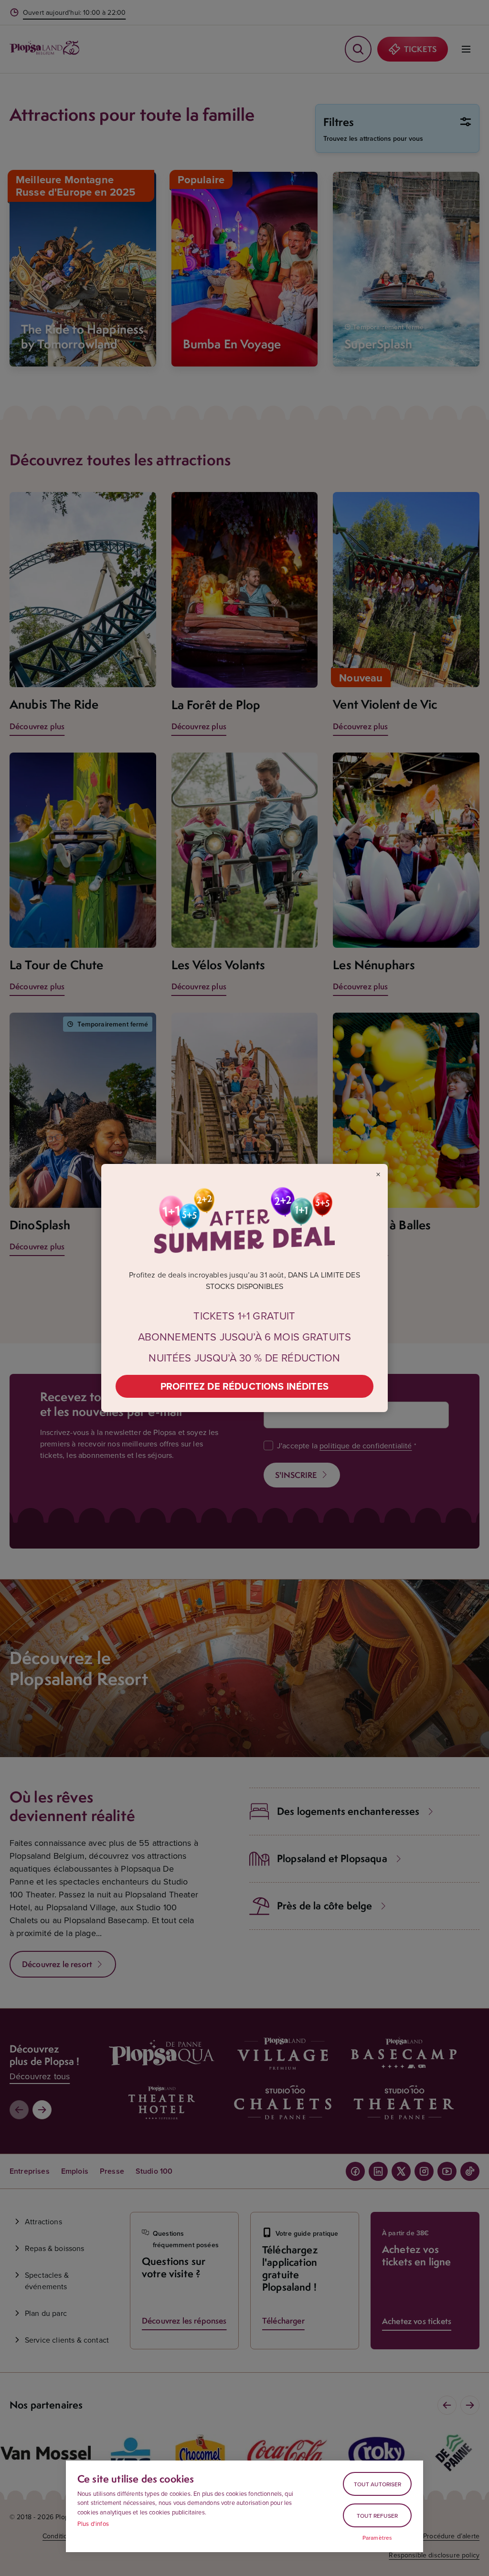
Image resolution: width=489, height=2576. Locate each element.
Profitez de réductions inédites (244, 1386)
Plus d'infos (93, 2524)
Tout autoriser (377, 2484)
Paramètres (377, 2538)
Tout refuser (377, 2516)
